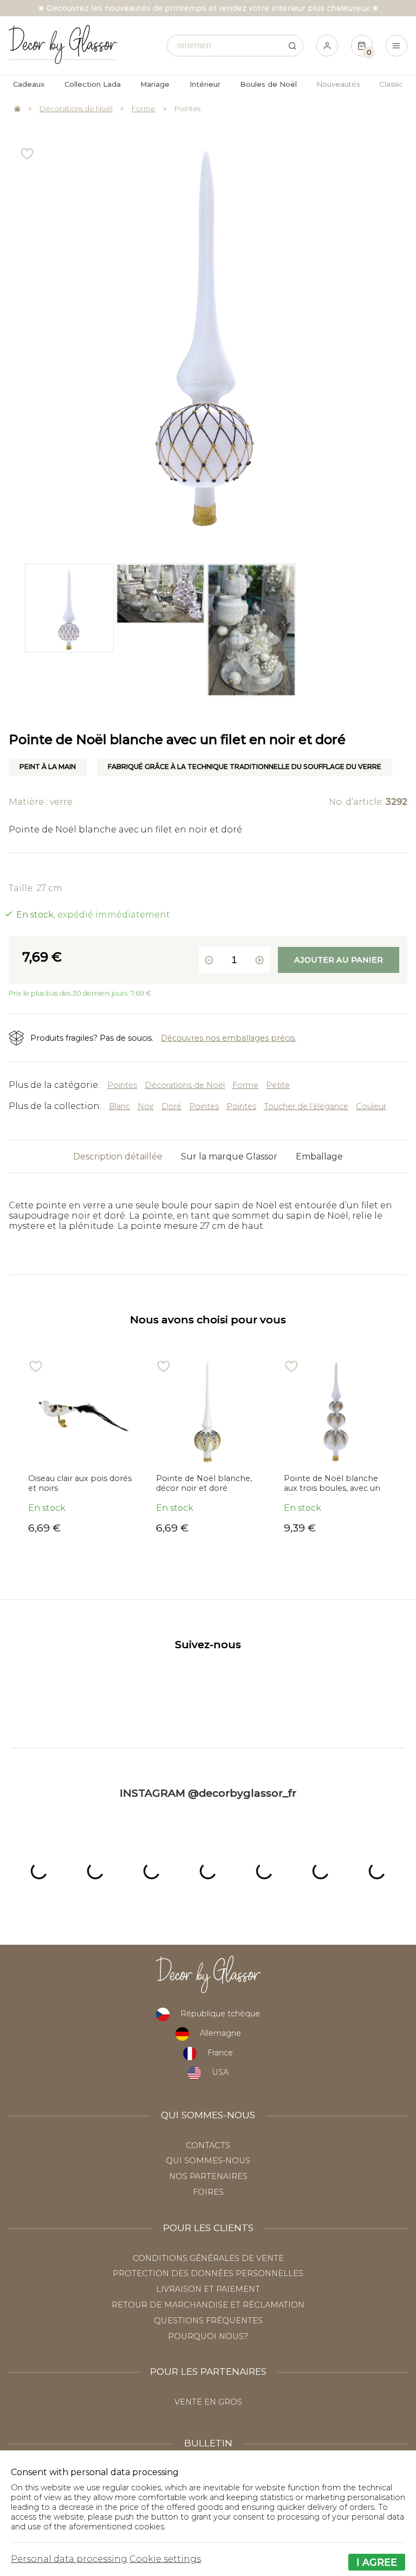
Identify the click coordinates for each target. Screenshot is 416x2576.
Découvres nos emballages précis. (229, 1038)
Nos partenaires (208, 2176)
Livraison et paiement (208, 2289)
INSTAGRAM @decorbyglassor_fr (208, 1793)
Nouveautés (338, 84)
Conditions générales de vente (208, 2258)
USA (220, 2072)
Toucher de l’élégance (306, 1106)
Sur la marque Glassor (229, 1156)
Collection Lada (93, 84)
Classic (391, 84)
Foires (208, 2192)
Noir (146, 1106)
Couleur (371, 1106)
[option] (69, 630)
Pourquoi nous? (208, 2336)
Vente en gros (208, 2402)
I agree (377, 2562)
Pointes (187, 108)
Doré (171, 1106)
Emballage (319, 1156)
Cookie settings (165, 2559)
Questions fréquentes (208, 2321)
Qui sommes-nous (208, 2161)
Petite (278, 1085)
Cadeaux (29, 84)
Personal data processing (69, 2559)
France (220, 2053)
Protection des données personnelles (208, 2273)
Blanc (119, 1106)
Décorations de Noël (76, 108)
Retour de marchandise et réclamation (208, 2305)
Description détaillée (118, 1156)
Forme (144, 108)
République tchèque (220, 2014)
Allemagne (220, 2033)
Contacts (208, 2145)
